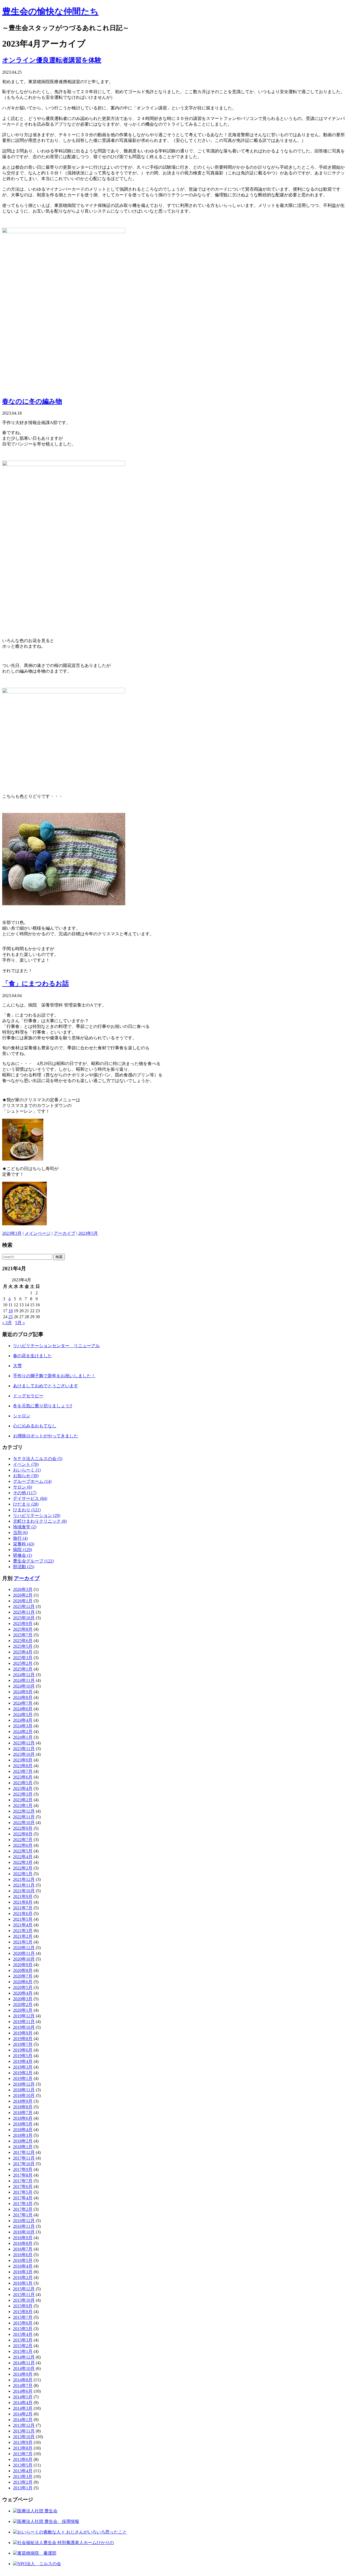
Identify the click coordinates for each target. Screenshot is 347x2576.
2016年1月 (23, 2283)
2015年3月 (23, 2340)
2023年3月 (12, 1233)
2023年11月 (24, 1749)
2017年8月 (23, 2175)
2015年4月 (23, 2334)
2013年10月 (24, 2437)
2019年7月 (23, 2044)
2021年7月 (23, 1908)
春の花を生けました (33, 1356)
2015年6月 (23, 2323)
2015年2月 (23, 2346)
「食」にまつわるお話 (36, 983)
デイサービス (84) (30, 1498)
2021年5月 (23, 1919)
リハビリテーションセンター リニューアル (56, 1346)
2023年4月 (23, 1788)
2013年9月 (23, 2442)
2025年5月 (23, 1646)
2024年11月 (24, 1680)
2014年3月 (23, 2408)
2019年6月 (23, 2050)
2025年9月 (23, 1624)
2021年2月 (23, 1936)
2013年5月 (23, 2465)
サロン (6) (23, 1487)
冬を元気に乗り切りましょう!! (43, 1406)
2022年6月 (23, 1845)
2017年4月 (23, 2198)
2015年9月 (23, 2306)
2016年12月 (24, 2221)
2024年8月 (23, 1697)
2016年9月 (23, 2238)
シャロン (22, 1416)
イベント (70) (26, 1464)
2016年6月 (23, 2255)
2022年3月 (23, 1862)
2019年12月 (24, 2016)
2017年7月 (23, 2181)
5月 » (20, 1323)
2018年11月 (24, 2090)
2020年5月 (23, 1987)
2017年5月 (23, 2192)
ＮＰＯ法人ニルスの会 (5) (38, 1459)
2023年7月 (23, 1771)
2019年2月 (23, 2073)
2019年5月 (23, 2056)
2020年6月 (23, 1982)
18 (11, 1311)
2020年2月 (23, 2005)
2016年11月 (24, 2226)
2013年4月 (23, 2471)
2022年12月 (24, 1811)
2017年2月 (23, 2209)
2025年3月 (23, 1658)
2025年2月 (23, 1663)
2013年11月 (24, 2431)
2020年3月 (23, 1999)
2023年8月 (23, 1766)
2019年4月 (23, 2061)
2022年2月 (23, 1868)
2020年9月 (23, 1965)
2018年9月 (23, 2101)
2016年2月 (23, 2277)
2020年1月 (23, 2010)
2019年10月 (24, 2027)
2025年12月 (24, 1606)
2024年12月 (24, 1675)
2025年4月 (23, 1652)
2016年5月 (23, 2260)
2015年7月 (23, 2317)
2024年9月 (23, 1692)
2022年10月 (24, 1823)
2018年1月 (23, 2147)
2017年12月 (24, 2152)
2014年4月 (23, 2403)
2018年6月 (23, 2118)
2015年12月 (24, 2289)
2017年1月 (23, 2215)
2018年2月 (23, 2141)
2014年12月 (24, 2357)
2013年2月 (23, 2482)
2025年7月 (23, 1635)
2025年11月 (24, 1612)
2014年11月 (24, 2363)
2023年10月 (24, 1754)
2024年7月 (23, 1703)
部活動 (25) (24, 1567)
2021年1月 (23, 1942)
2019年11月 (24, 2022)
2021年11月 (24, 1885)
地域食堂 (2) (25, 1527)
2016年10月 (24, 2232)
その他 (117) (25, 1493)
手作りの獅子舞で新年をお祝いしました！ (54, 1376)
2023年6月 (23, 1777)
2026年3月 (23, 1589)
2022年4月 (23, 1857)
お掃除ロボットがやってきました (46, 1436)
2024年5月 (23, 1714)
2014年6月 (23, 2391)
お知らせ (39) (26, 1476)
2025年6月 (23, 1641)
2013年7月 (23, 2454)
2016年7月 (23, 2249)
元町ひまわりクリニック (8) (40, 1521)
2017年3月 (23, 2204)
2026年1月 (23, 1601)
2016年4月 (23, 2266)
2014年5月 (23, 2397)
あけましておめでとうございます (46, 1386)
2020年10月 (24, 1959)
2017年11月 (24, 2158)
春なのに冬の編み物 (32, 401)
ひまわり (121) (27, 1510)
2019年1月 (23, 2078)
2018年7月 (23, 2113)
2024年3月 (23, 1726)
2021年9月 (23, 1896)
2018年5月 (23, 2124)
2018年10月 (24, 2095)
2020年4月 (23, 1993)
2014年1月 (23, 2420)
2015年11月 (24, 2295)
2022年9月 (23, 1828)
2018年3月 (23, 2135)
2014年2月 (23, 2414)
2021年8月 (23, 1902)
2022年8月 (23, 1834)
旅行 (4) (20, 1538)
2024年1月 (23, 1737)
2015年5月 (23, 2329)
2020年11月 (24, 1953)
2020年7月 (23, 1976)
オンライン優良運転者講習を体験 (52, 60)
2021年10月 (24, 1891)
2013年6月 (23, 2459)
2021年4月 (23, 1925)
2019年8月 (23, 2039)
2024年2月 (23, 1732)
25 (11, 1317)
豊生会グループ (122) (33, 1561)
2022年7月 (23, 1840)
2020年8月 (23, 1970)
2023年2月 (23, 1800)
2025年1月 (23, 1669)
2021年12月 (24, 1879)
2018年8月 (23, 2107)
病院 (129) (23, 1550)
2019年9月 (23, 2033)
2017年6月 (23, 2186)
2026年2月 (23, 1595)
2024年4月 (23, 1720)
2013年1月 (23, 2488)
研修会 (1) (23, 1555)
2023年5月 (88, 1233)
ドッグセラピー (28, 1396)
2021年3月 (23, 1931)
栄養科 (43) (24, 1544)
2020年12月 (24, 1948)
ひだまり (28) (26, 1504)
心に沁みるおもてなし (35, 1426)
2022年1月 (23, 1874)
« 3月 (7, 1323)
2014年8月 (23, 2380)
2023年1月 (23, 1805)
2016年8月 (23, 2243)
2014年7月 (23, 2386)
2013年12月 (24, 2425)
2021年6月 (23, 1914)
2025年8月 (23, 1629)
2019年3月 (23, 2067)
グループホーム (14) (32, 1481)
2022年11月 (24, 1817)
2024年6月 (23, 1709)
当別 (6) (20, 1533)
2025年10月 (24, 1618)
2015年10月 (24, 2300)
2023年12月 (24, 1743)
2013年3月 (23, 2476)
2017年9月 (23, 2169)
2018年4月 (23, 2130)
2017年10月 (24, 2164)
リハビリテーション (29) (37, 1515)
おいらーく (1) (27, 1470)
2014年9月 (23, 2374)
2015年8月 (23, 2312)
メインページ (38, 1233)
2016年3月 (23, 2272)
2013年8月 (23, 2448)
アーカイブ (65, 1233)
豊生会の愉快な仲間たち (50, 11)
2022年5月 (23, 1851)
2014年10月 (24, 2368)
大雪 (17, 1366)
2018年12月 (24, 2084)
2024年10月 (24, 1686)
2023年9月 (23, 1760)
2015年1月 (23, 2351)
